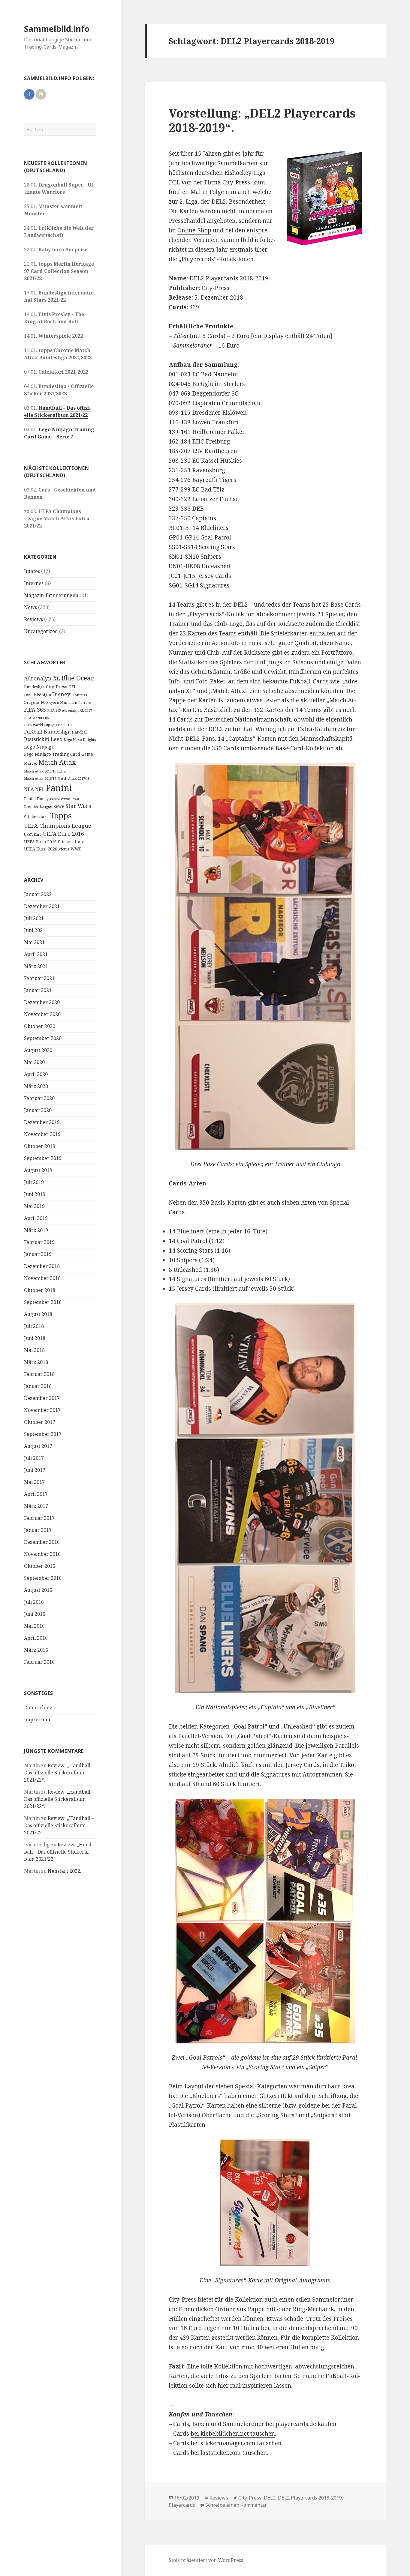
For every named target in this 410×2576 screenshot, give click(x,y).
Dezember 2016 (42, 1542)
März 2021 (36, 966)
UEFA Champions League (58, 825)
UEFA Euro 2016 (63, 834)
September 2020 (43, 1038)
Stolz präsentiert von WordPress (206, 2560)
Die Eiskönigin (38, 695)
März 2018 (36, 1362)
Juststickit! (37, 739)
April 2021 (36, 954)
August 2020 (38, 1050)
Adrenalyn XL (42, 678)
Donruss (79, 695)
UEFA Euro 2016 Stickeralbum (55, 842)
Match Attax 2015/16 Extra (45, 771)
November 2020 (42, 1014)
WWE (76, 849)
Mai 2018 (34, 1350)
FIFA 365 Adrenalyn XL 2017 (69, 710)
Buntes (32, 571)
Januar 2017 (38, 1530)
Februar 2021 (39, 978)
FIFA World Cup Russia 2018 (48, 725)
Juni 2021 (35, 930)
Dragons (32, 702)
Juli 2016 (34, 1602)
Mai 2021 (34, 942)
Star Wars (78, 806)
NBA (29, 789)
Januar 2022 (38, 894)
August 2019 (38, 1170)
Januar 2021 (38, 990)
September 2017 (43, 1434)
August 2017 (38, 1446)
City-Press (57, 687)
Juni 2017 (35, 1470)
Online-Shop (194, 230)
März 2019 (36, 1230)
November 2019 (42, 1134)
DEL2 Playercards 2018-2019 (310, 2498)
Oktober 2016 (40, 1566)
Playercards (182, 2505)
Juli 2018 (34, 1326)
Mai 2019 (34, 1206)
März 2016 (36, 1650)
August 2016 (38, 1590)
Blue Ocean (78, 678)
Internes (34, 583)
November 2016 (42, 1554)
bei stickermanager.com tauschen (236, 2443)
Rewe (59, 806)
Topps (61, 815)
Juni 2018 (35, 1338)
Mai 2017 (34, 1482)
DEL (72, 687)
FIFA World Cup (36, 718)
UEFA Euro (33, 834)
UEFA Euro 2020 (41, 849)
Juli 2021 (34, 918)
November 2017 (42, 1410)
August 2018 (38, 1314)
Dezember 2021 (42, 906)
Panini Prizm (60, 799)
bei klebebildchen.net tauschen (233, 2434)
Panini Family (36, 799)
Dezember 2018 (42, 1266)
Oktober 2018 (40, 1290)
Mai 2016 (34, 1626)
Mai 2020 (34, 1062)
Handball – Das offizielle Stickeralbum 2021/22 (58, 411)
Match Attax (57, 762)
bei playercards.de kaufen (301, 2424)
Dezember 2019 (42, 1122)
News (30, 607)
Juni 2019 (35, 1194)
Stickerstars (36, 817)
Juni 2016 (35, 1614)
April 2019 (36, 1218)
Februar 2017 (39, 1518)
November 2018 (42, 1278)
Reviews (33, 619)
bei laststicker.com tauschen (229, 2453)
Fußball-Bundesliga (47, 732)
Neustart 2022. (65, 1871)
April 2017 (36, 1494)
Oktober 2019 (40, 1146)
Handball (80, 732)
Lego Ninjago (39, 747)
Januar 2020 (38, 1110)
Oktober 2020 (40, 1026)
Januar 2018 (38, 1386)
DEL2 (270, 2498)
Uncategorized (41, 631)
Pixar (75, 799)
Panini (59, 788)
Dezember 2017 (42, 1398)
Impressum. (38, 1720)
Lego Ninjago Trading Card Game (59, 754)
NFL (40, 789)
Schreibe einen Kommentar (236, 2505)
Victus (64, 849)
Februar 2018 (39, 1374)
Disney (61, 694)
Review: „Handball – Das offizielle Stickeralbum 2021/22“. (59, 1773)
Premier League (38, 806)
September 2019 (43, 1158)
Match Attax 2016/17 (40, 778)
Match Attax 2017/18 (73, 778)
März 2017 (36, 1506)
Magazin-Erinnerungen (51, 595)
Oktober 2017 (40, 1422)
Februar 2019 (39, 1242)
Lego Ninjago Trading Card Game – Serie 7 (59, 433)
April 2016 (36, 1638)
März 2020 (36, 1086)
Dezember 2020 (42, 1002)
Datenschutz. (39, 1708)
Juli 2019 (34, 1182)
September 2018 (43, 1302)
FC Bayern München (59, 702)
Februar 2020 (39, 1098)
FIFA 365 (35, 710)
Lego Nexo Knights (80, 740)
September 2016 (43, 1578)
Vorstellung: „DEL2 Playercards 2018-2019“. (262, 120)
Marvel (31, 763)
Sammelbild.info (57, 29)
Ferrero (85, 702)
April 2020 (36, 1074)
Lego (57, 739)
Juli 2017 (34, 1458)
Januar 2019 (38, 1254)
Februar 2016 (39, 1662)
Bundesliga (34, 687)
